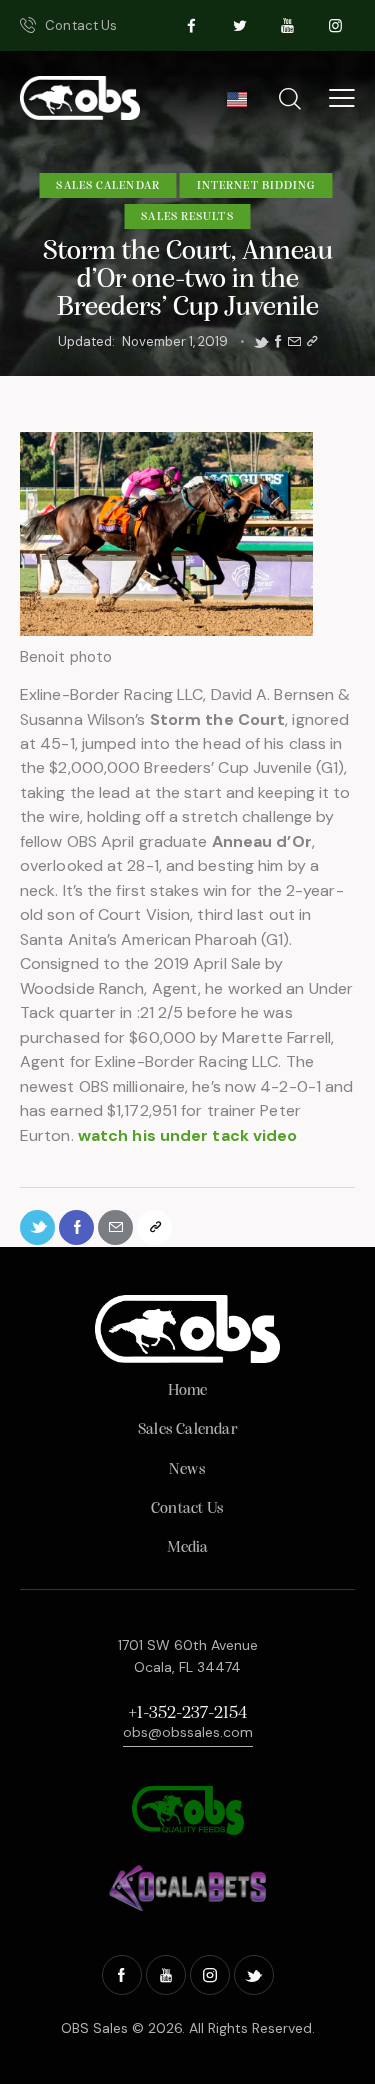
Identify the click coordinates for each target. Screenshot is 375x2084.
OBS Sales (94, 2028)
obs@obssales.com (188, 1732)
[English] (236, 105)
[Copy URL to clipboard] (312, 342)
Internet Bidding (256, 186)
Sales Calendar (107, 186)
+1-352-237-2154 (187, 1714)
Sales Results (187, 217)
